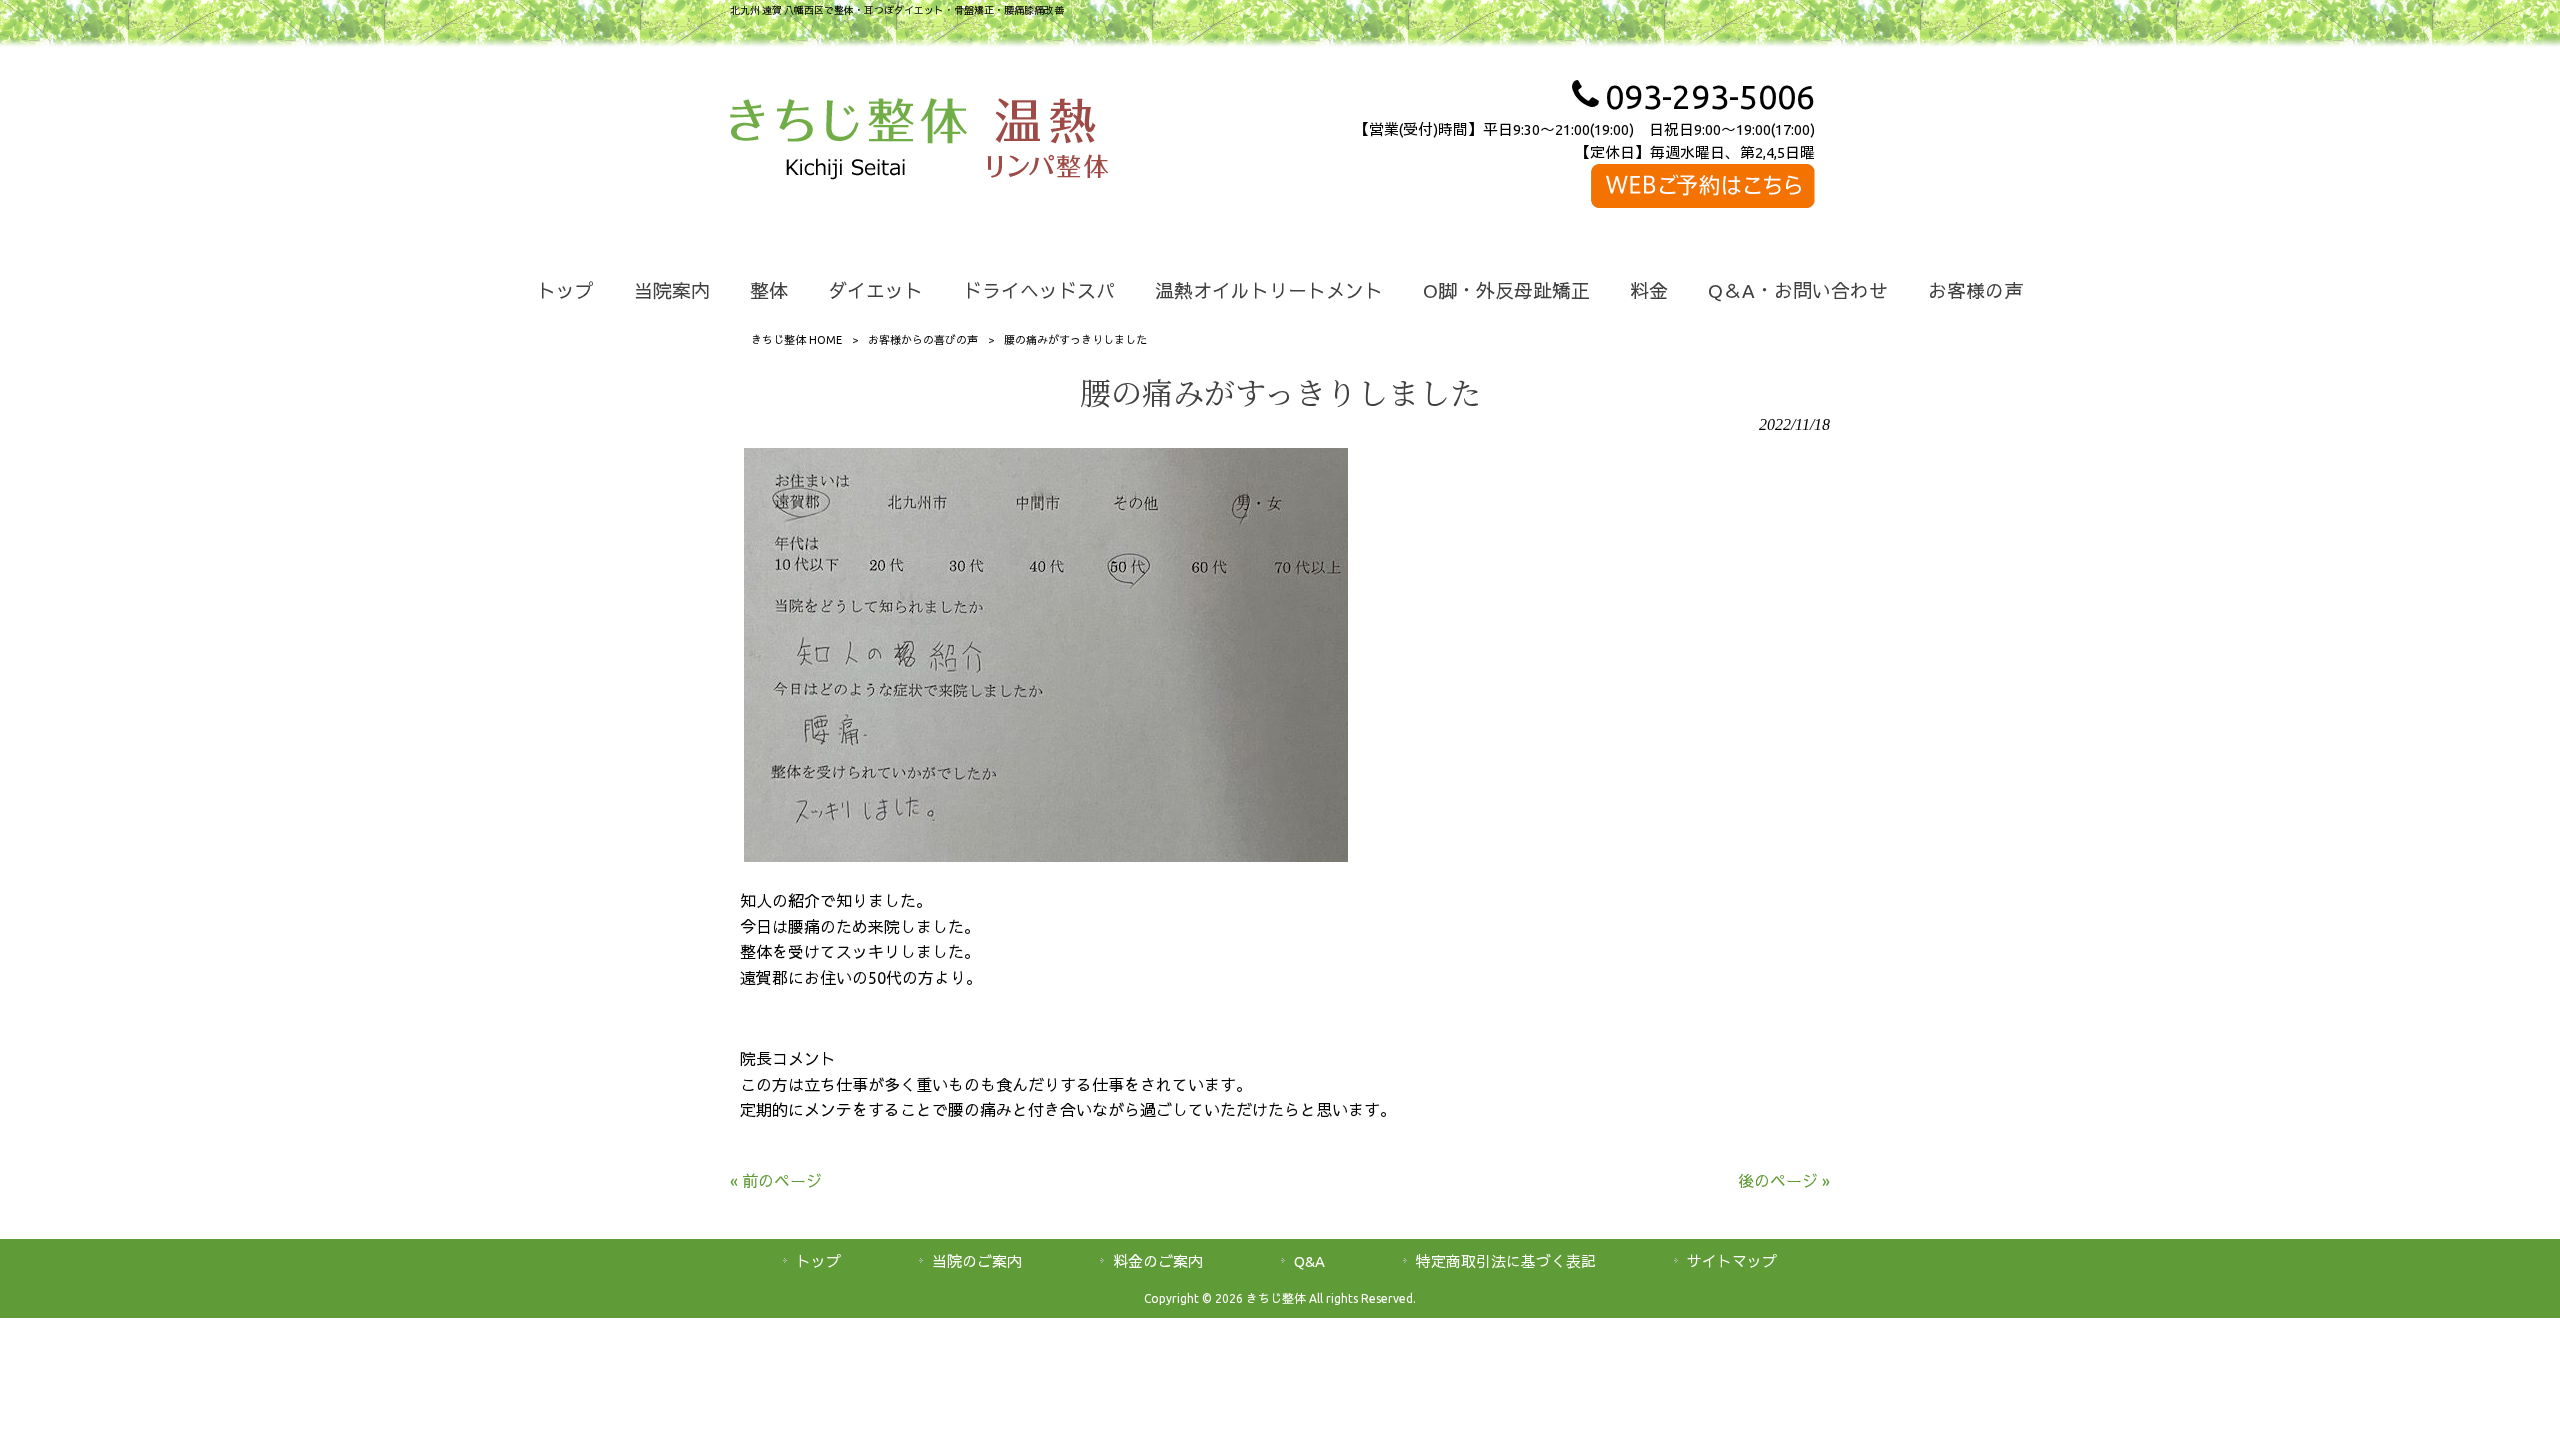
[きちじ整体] (848, 142)
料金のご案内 (1158, 1261)
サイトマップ (1732, 1261)
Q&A (1309, 1261)
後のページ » (1784, 1181)
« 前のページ (776, 1181)
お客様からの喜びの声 (923, 340)
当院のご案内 (977, 1261)
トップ (818, 1261)
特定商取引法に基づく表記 (1506, 1261)
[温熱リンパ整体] (1047, 142)
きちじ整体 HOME (796, 340)
